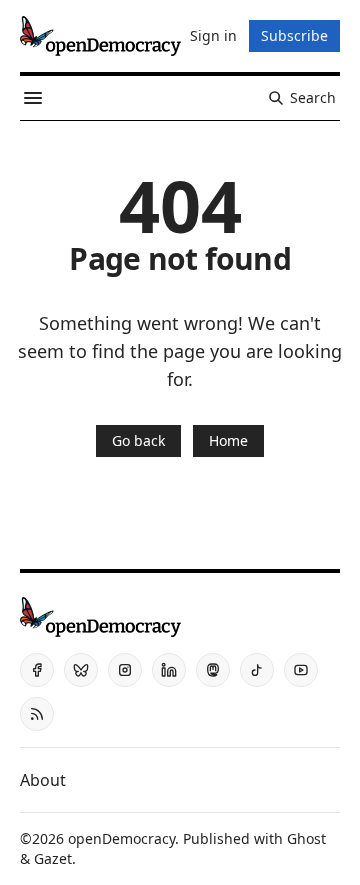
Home (228, 440)
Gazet (53, 858)
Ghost (306, 838)
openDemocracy (121, 838)
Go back (138, 440)
